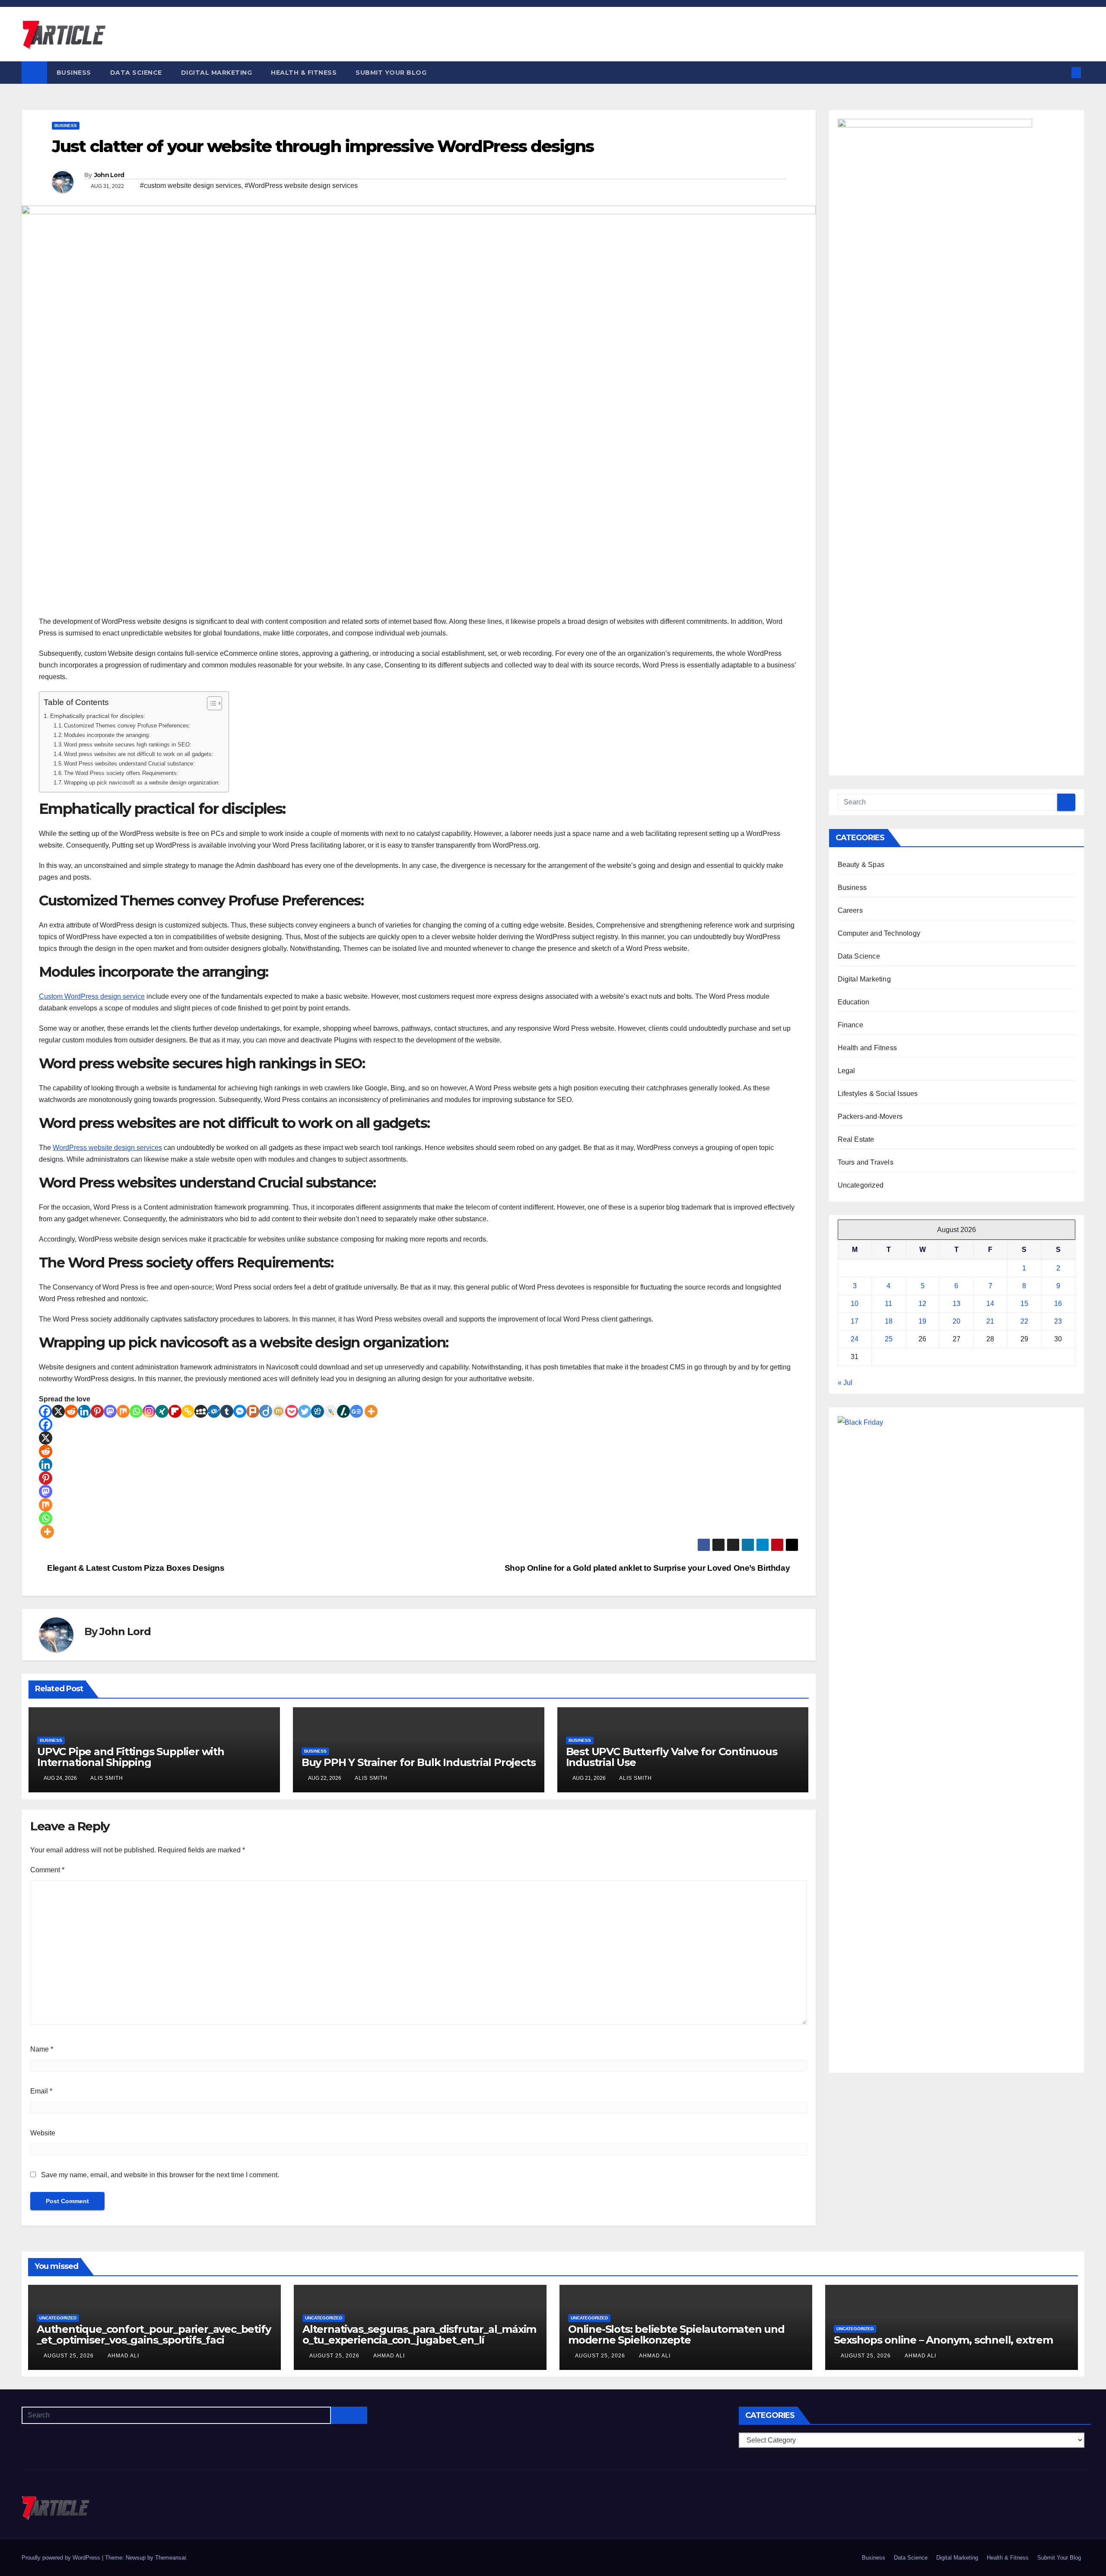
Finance (850, 1025)
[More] (371, 1411)
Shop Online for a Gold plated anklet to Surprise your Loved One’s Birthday (648, 1568)
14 (990, 1304)
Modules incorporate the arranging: (107, 735)
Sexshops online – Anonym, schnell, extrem (943, 2340)
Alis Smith (107, 1778)
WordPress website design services (107, 1148)
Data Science (136, 73)
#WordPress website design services (301, 186)
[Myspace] (201, 1411)
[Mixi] (279, 1411)
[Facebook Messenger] (240, 1411)
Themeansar (170, 2558)
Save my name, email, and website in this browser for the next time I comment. (160, 2175)
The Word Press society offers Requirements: (121, 773)
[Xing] (162, 1411)
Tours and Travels (866, 1162)
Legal (847, 1071)
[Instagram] (149, 1411)
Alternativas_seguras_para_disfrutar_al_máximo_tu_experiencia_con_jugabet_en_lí (419, 2335)
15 (1024, 1304)
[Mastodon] (110, 1411)
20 (957, 1321)
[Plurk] (253, 1411)
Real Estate (856, 1139)
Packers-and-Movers (870, 1116)
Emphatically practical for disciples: (98, 716)
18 (889, 1321)
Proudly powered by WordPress (62, 2558)
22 (1024, 1321)
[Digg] (318, 1411)
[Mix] (123, 1411)
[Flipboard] (175, 1411)
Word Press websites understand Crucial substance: (129, 764)
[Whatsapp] (136, 1411)
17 (855, 1321)
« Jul (845, 1383)
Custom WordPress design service (92, 996)
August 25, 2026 (70, 2356)
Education (854, 1002)
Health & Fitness (304, 73)
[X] (58, 1411)
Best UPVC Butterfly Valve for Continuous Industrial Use (672, 1757)
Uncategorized (861, 1185)
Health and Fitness (868, 1048)
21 (990, 1321)
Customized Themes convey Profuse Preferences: (127, 726)
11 (888, 1304)
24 (855, 1339)
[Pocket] (292, 1411)
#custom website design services (191, 186)
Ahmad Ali (123, 2356)
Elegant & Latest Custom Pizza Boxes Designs (135, 1568)
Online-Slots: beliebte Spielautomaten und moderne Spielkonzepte (676, 2335)
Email (41, 2091)
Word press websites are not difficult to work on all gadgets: (139, 754)
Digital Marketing (217, 73)
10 (855, 1304)
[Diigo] (266, 1411)
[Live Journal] (331, 1411)
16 (1058, 1304)
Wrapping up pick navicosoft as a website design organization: (142, 783)
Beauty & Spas (861, 865)
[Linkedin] (84, 1411)
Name (42, 2049)
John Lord (109, 175)
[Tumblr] (227, 1411)
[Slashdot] (343, 1411)
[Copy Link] (188, 1411)
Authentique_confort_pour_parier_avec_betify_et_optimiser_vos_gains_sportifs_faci (154, 2335)
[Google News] (356, 1411)
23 (1058, 1321)
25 (889, 1339)
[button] (1062, 72)
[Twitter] (305, 1411)
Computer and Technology (879, 933)
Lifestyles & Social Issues (878, 1094)
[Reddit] (71, 1411)
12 (922, 1304)
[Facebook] (45, 1411)
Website (43, 2133)
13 (957, 1304)
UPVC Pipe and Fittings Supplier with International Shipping (131, 1757)
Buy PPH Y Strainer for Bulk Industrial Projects (419, 1762)
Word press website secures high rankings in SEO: (128, 745)
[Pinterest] (97, 1411)
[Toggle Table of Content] (210, 703)
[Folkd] (214, 1411)
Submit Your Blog (391, 73)
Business (74, 73)
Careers (850, 910)
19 (922, 1321)
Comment (47, 1870)
